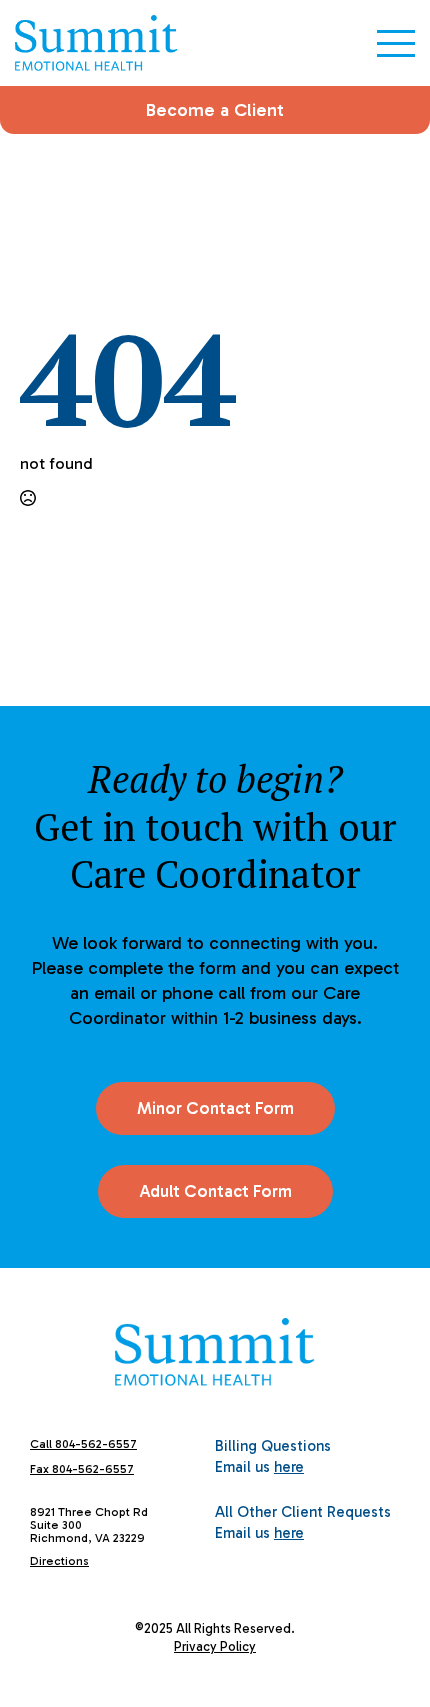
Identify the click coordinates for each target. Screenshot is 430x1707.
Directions (59, 1561)
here (289, 1467)
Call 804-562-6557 (83, 1444)
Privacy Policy (215, 1646)
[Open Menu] (396, 43)
